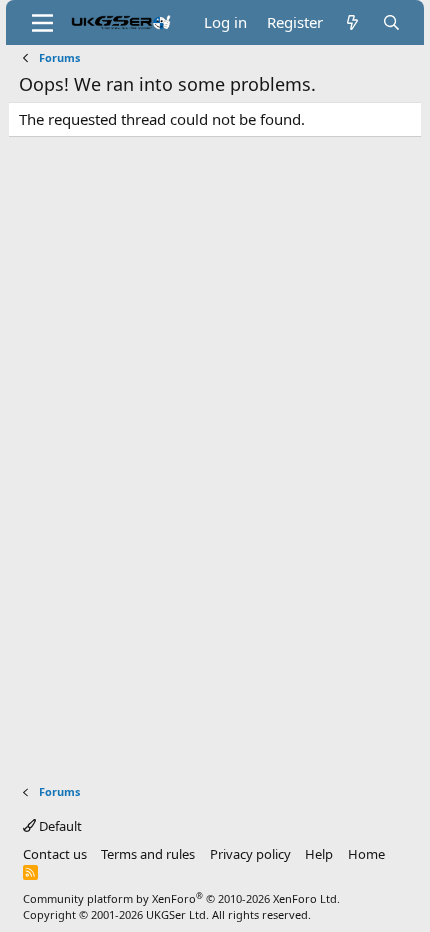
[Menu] (42, 23)
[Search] (391, 22)
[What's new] (352, 22)
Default (59, 826)
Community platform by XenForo (181, 898)
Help (319, 854)
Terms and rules (148, 854)
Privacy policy (250, 854)
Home (366, 854)
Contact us (55, 854)
